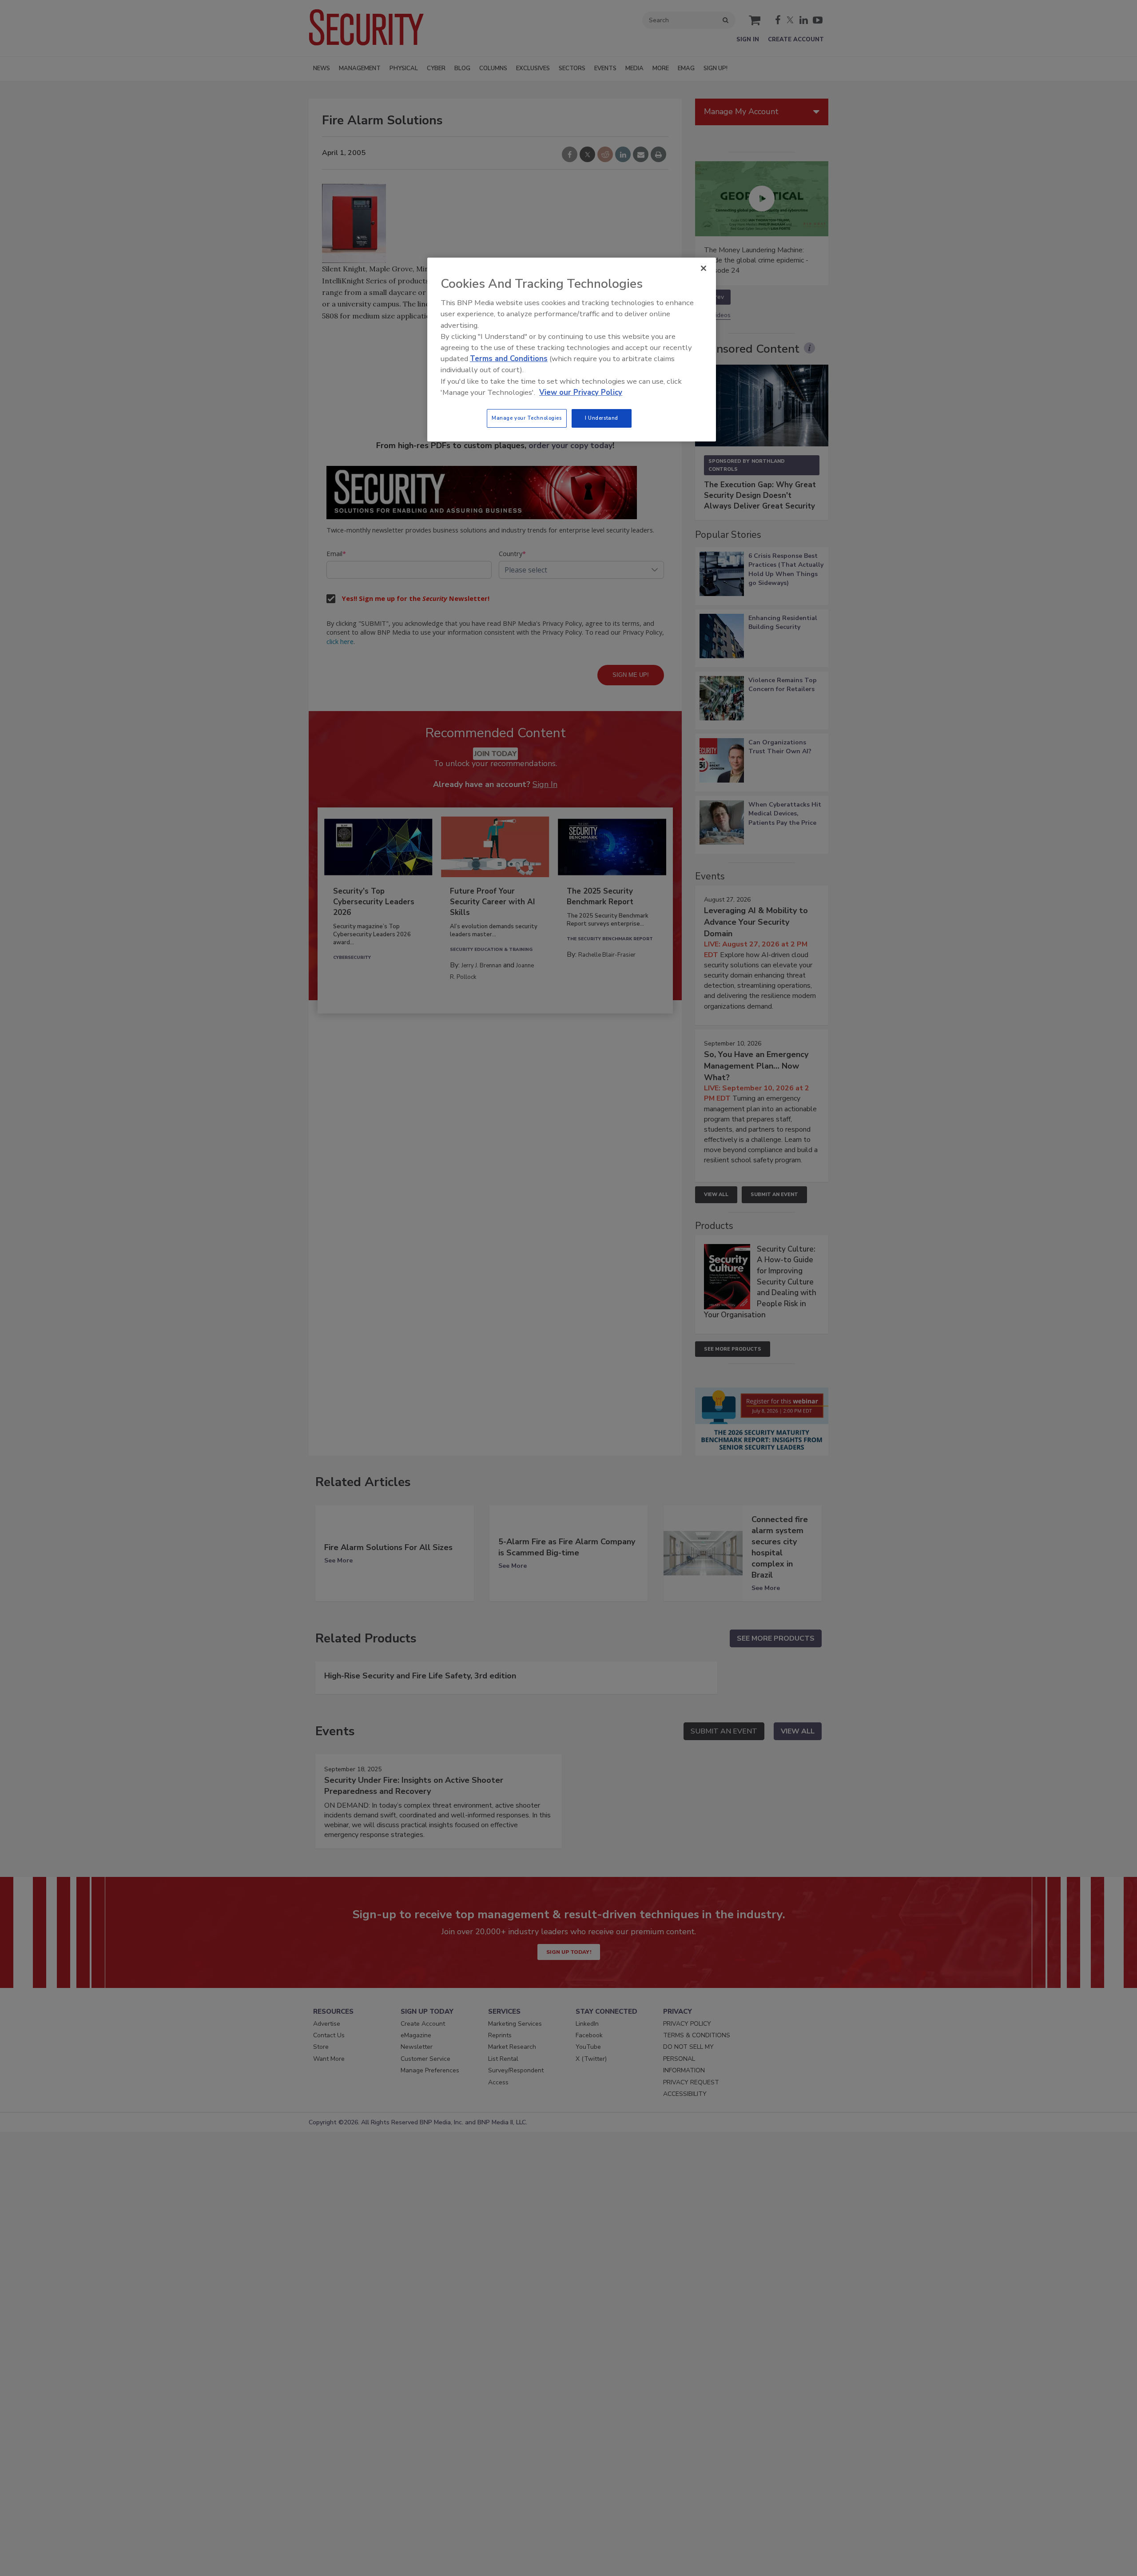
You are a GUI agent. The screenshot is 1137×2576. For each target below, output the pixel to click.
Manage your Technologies (527, 418)
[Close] (704, 268)
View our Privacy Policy (581, 392)
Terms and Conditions (509, 359)
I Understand (602, 418)
